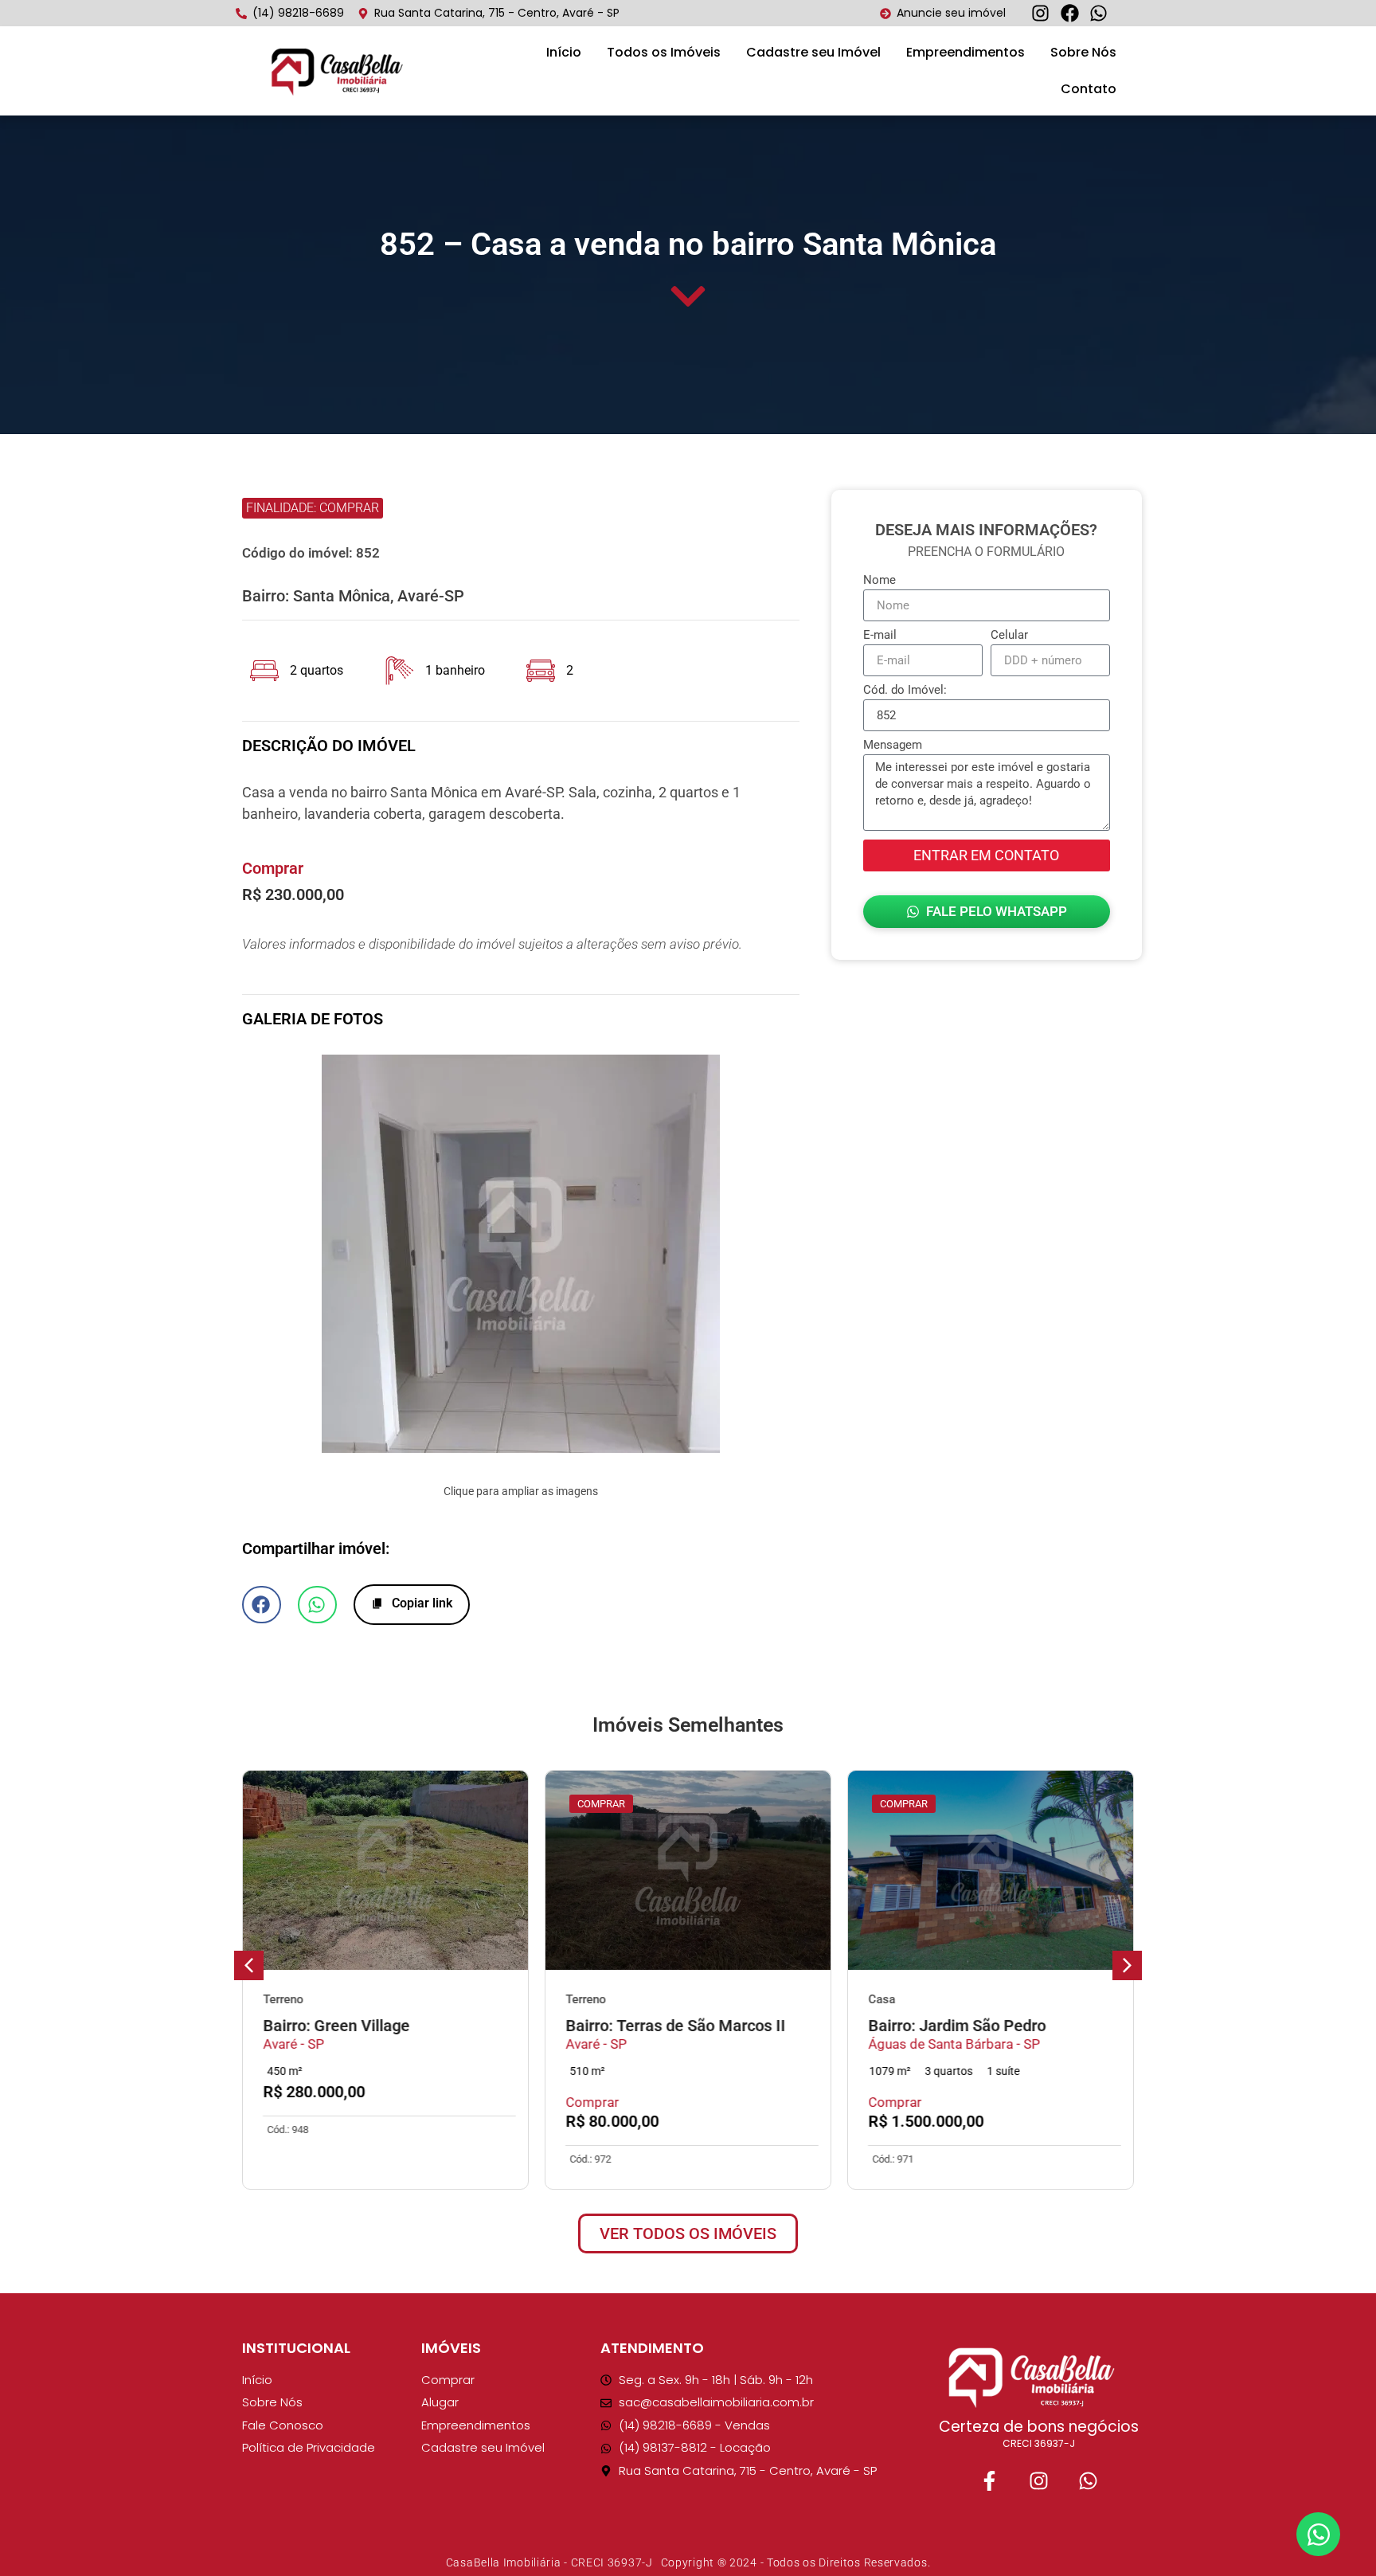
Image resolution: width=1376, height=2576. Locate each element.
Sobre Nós (1083, 52)
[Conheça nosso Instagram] (1045, 13)
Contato (1089, 89)
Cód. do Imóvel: (905, 691)
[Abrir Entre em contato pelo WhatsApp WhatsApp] (1318, 2534)
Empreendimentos (966, 52)
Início (564, 52)
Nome (880, 581)
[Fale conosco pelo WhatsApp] (1103, 13)
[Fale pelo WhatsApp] (1088, 2481)
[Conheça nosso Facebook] (1074, 13)
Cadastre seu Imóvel (813, 52)
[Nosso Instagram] (1038, 2481)
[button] (265, 1256)
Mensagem (893, 746)
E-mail (880, 636)
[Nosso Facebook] (989, 2481)
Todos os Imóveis (664, 52)
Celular (1009, 636)
